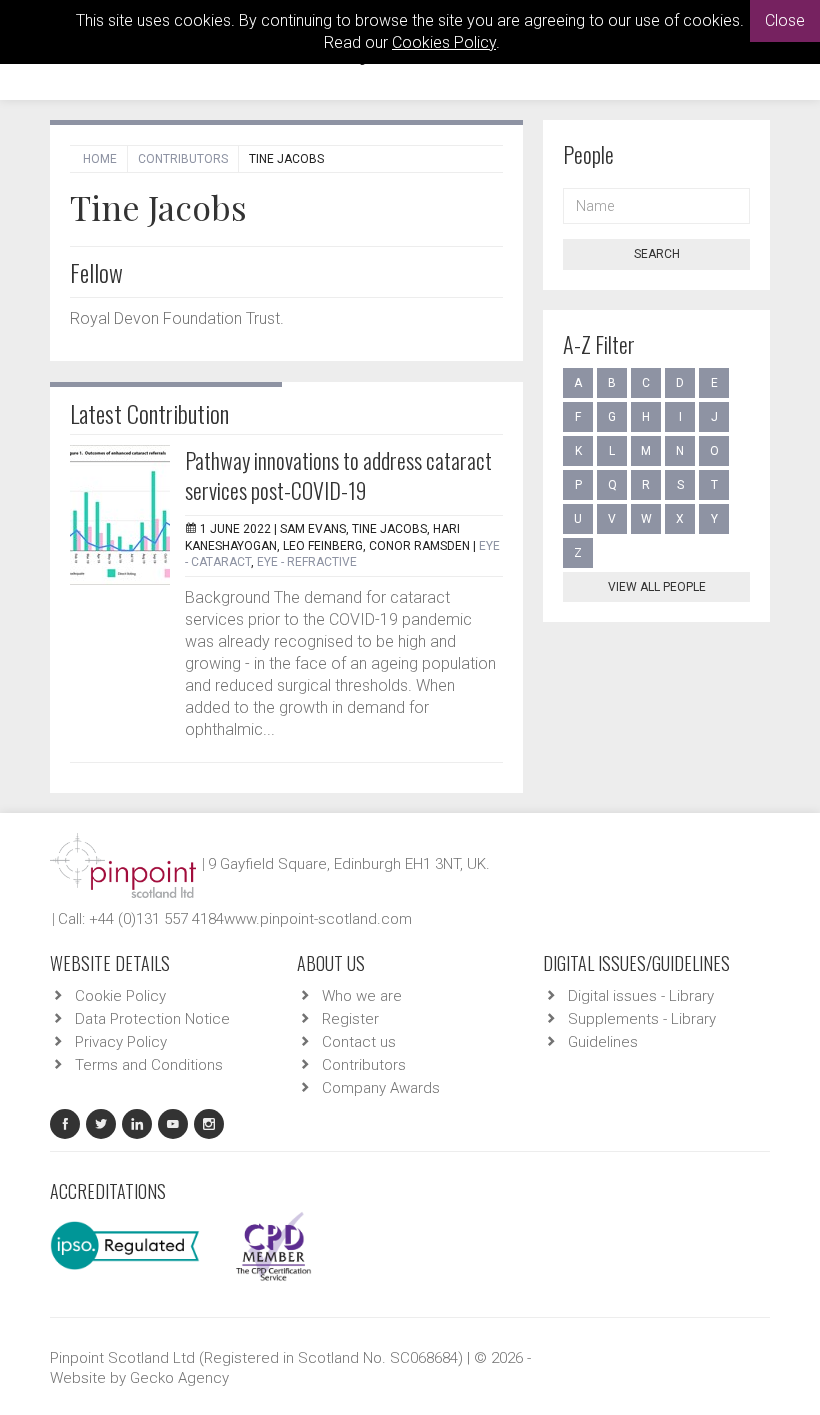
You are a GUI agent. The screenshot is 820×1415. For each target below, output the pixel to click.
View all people (657, 587)
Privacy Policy (121, 1042)
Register (350, 1019)
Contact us (359, 1042)
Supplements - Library (642, 1019)
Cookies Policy (444, 42)
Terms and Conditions (149, 1065)
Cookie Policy (120, 996)
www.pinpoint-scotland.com (318, 919)
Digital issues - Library (641, 996)
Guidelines (603, 1042)
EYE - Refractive (307, 562)
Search (657, 254)
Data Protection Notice (152, 1019)
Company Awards (381, 1088)
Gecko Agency (179, 1378)
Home (100, 159)
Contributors (183, 159)
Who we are (362, 996)
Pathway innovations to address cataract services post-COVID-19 (338, 475)
